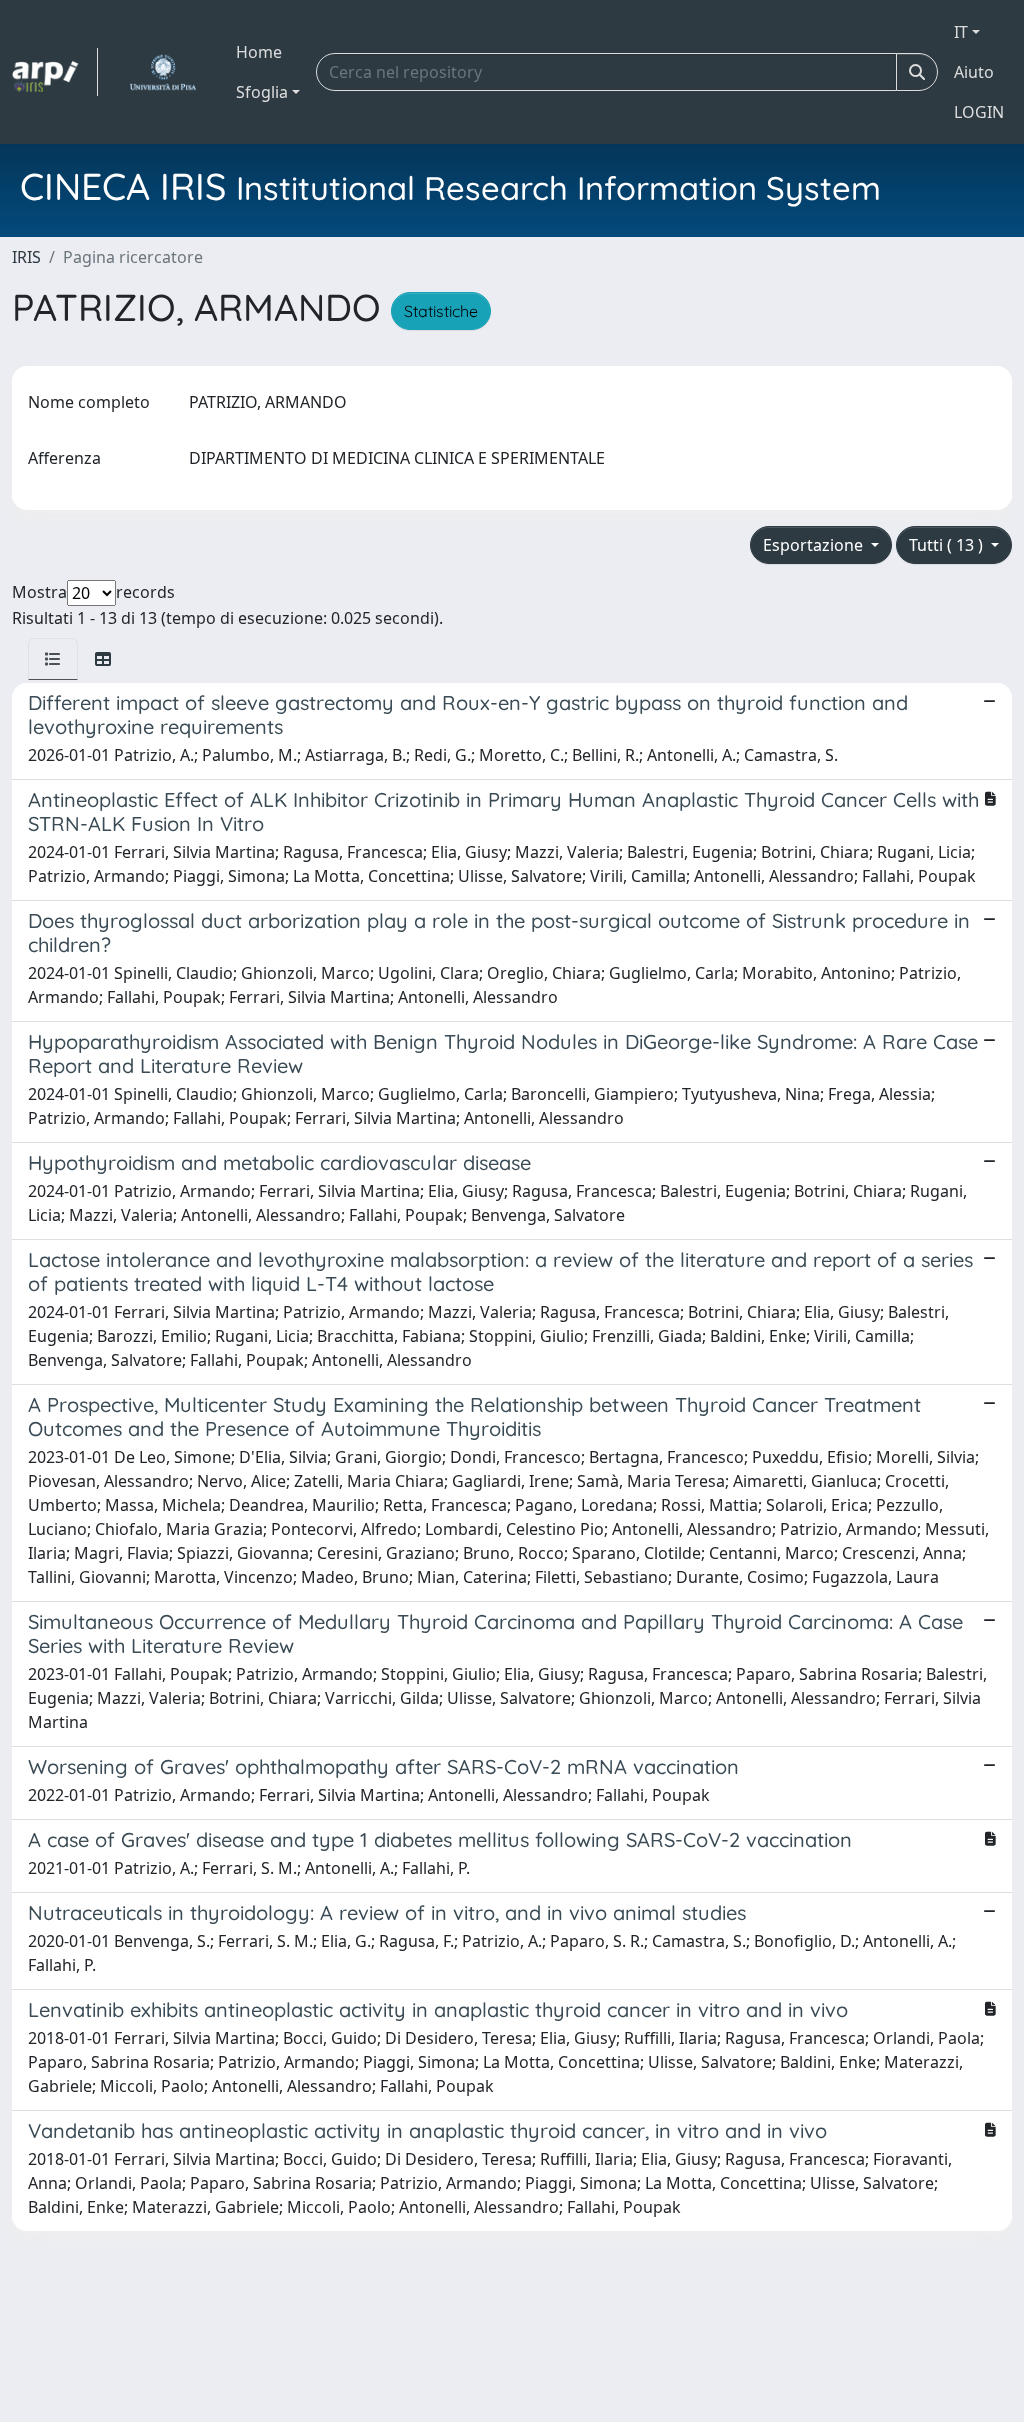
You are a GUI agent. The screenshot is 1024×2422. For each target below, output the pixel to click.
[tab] (53, 659)
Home (259, 52)
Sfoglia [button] (262, 92)
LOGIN (979, 112)
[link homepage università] (162, 72)
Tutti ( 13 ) (948, 545)
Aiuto (974, 72)
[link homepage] (55, 72)
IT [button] (961, 32)
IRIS (26, 257)
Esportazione (815, 545)
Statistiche (441, 311)
